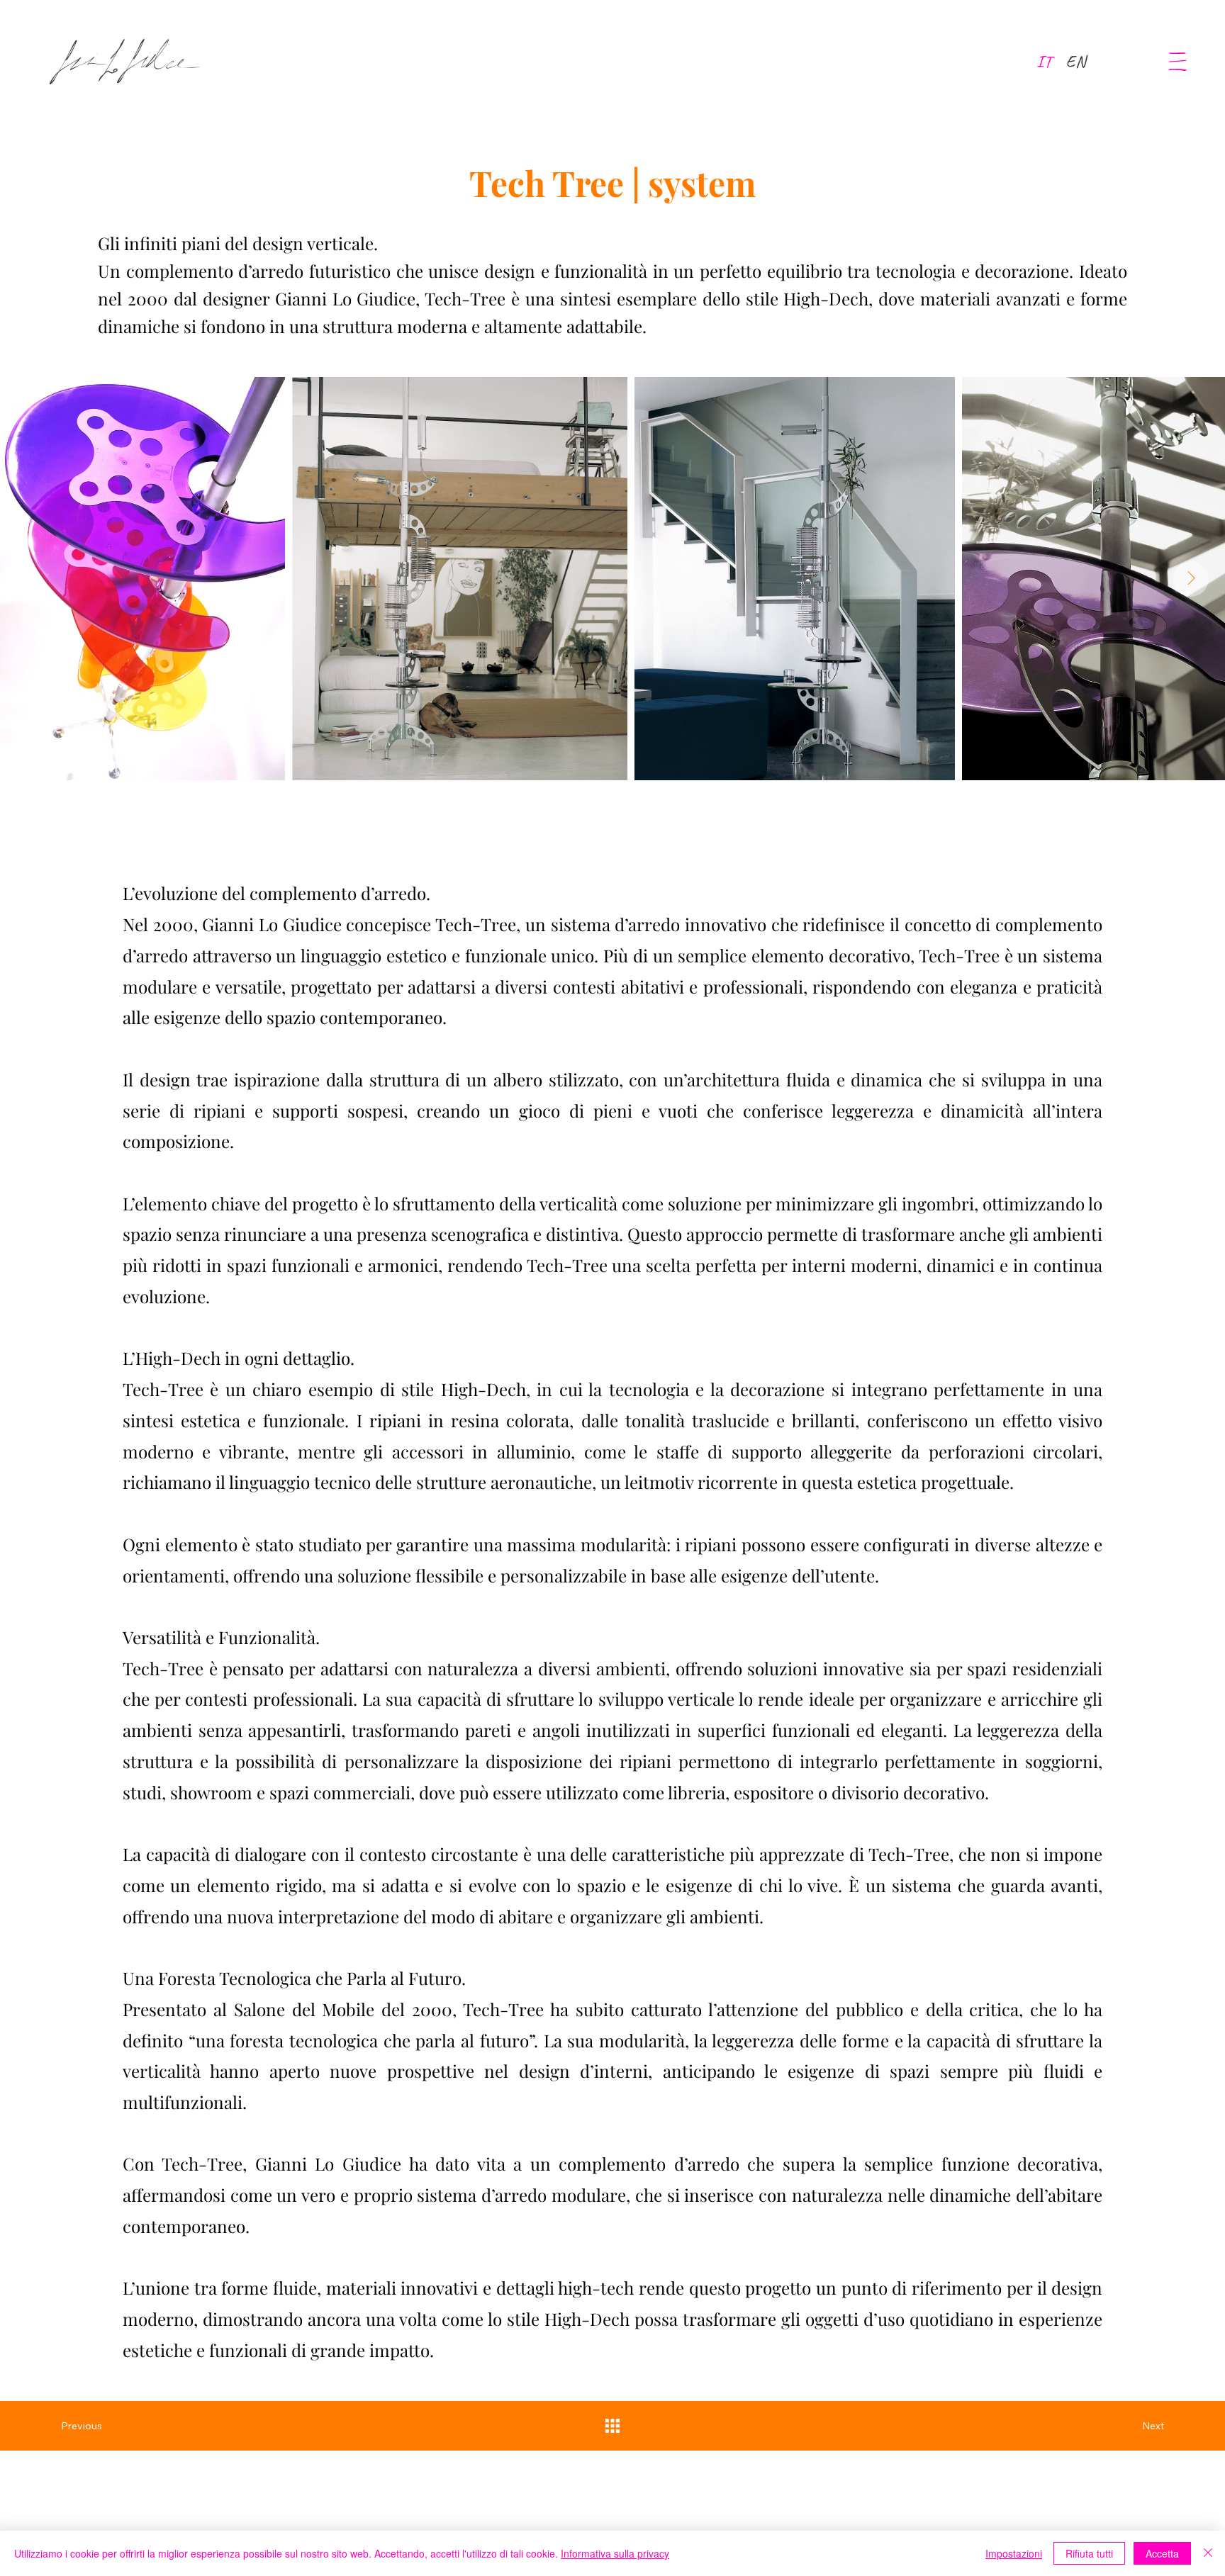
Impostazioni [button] (1014, 2553)
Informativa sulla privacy (615, 2553)
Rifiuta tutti (1089, 2553)
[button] (1178, 62)
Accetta (1162, 2553)
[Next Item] (1191, 579)
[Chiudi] (1208, 2553)
